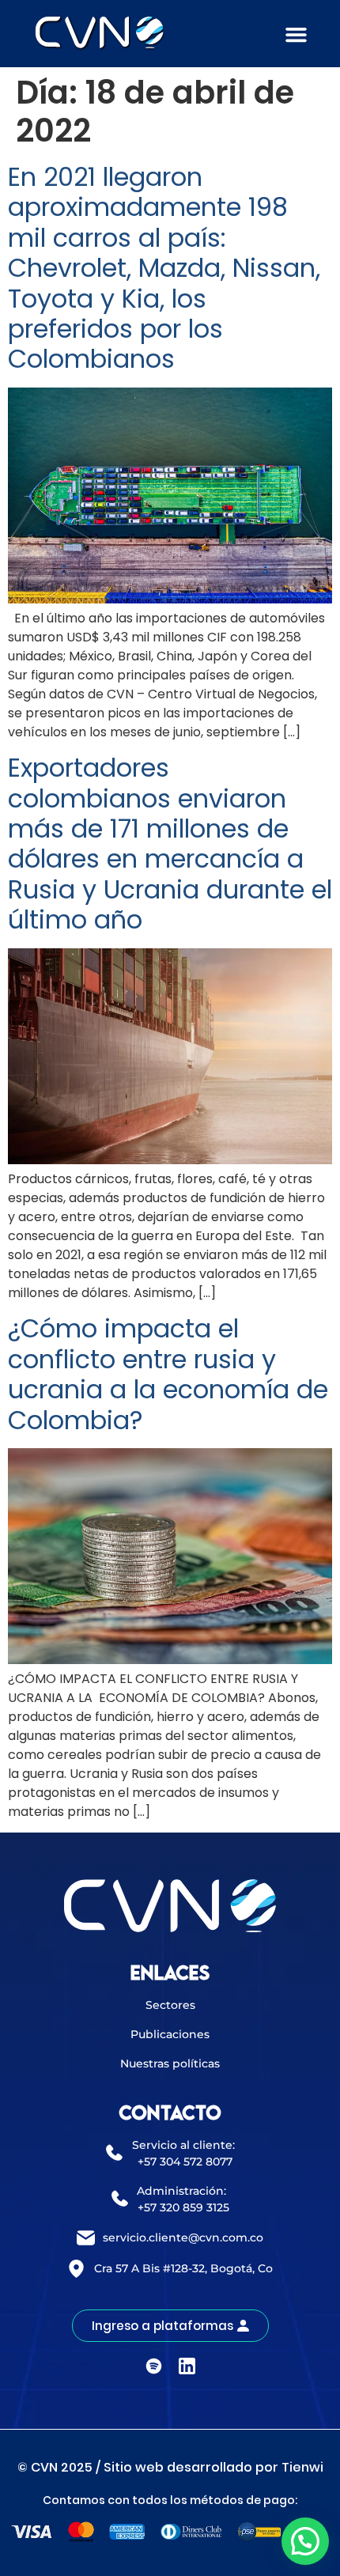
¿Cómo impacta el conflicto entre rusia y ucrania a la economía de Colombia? (168, 1374)
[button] (297, 35)
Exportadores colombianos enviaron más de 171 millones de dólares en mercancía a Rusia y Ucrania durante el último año (170, 844)
